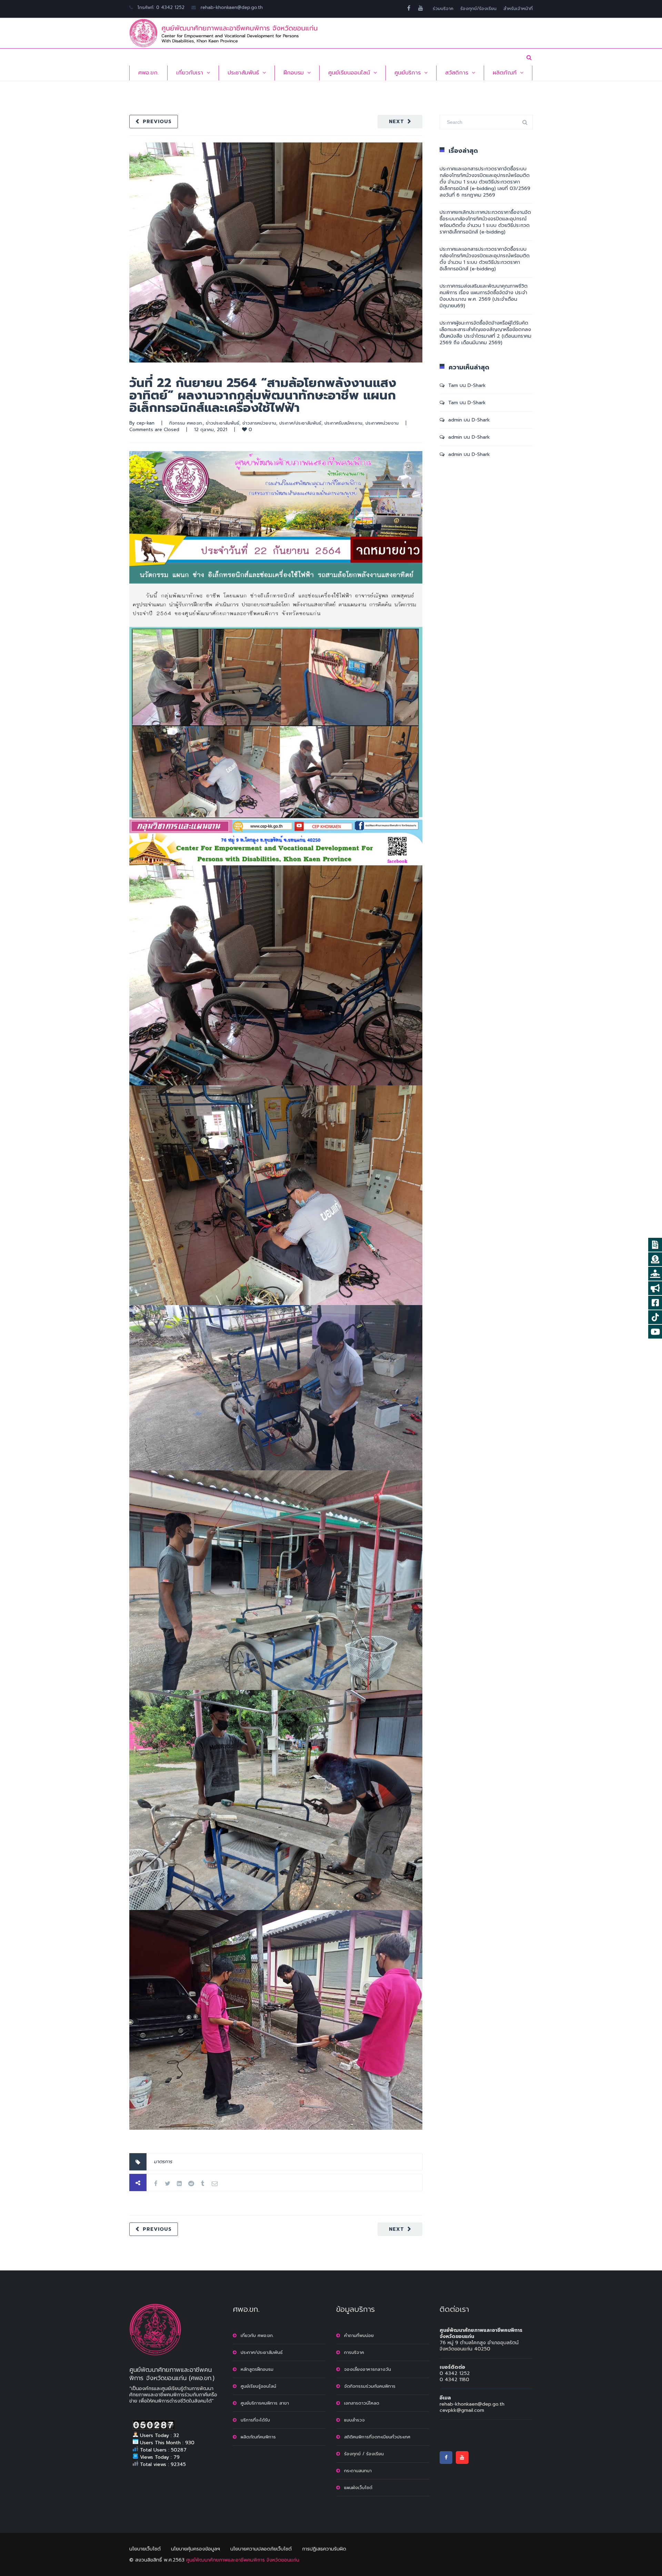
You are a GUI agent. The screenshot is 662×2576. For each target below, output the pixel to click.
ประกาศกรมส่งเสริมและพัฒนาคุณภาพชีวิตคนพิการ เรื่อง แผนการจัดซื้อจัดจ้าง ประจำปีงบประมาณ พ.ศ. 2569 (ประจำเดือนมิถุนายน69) (484, 296)
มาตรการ (163, 2162)
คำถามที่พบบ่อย (359, 2335)
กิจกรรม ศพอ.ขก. (186, 423)
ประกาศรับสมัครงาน (343, 423)
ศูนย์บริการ (408, 73)
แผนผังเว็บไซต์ (358, 2488)
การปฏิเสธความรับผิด (324, 2549)
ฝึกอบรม (294, 73)
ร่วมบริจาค (443, 8)
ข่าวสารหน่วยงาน (259, 423)
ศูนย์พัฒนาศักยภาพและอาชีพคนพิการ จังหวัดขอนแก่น (243, 2560)
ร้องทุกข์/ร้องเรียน (478, 8)
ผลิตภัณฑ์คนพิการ (258, 2437)
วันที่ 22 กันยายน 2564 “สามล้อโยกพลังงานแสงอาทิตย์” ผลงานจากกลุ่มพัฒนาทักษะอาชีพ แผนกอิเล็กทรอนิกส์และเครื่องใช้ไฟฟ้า (263, 395)
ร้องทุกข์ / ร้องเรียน (364, 2454)
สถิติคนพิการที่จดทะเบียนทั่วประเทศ (377, 2437)
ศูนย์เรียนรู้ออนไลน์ (258, 2386)
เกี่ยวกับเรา (190, 73)
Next (397, 122)
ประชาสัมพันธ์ (243, 73)
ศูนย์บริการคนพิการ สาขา (265, 2403)
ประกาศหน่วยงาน (382, 423)
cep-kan (146, 423)
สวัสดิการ (457, 73)
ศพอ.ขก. (148, 73)
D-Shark (477, 385)
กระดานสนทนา (358, 2471)
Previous (157, 122)
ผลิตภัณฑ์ (505, 73)
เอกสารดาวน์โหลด (362, 2403)
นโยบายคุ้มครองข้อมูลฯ (195, 2549)
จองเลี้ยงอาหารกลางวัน (368, 2369)
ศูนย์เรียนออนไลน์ (349, 73)
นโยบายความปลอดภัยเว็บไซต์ (261, 2549)
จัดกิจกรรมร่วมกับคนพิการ (370, 2386)
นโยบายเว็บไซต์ (145, 2549)
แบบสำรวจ (354, 2420)
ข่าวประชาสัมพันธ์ (223, 423)
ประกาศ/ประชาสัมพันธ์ (300, 423)
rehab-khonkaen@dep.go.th (232, 7)
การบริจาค (354, 2352)
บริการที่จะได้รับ (255, 2420)
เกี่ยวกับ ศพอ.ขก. (257, 2335)
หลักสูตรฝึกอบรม (257, 2369)
